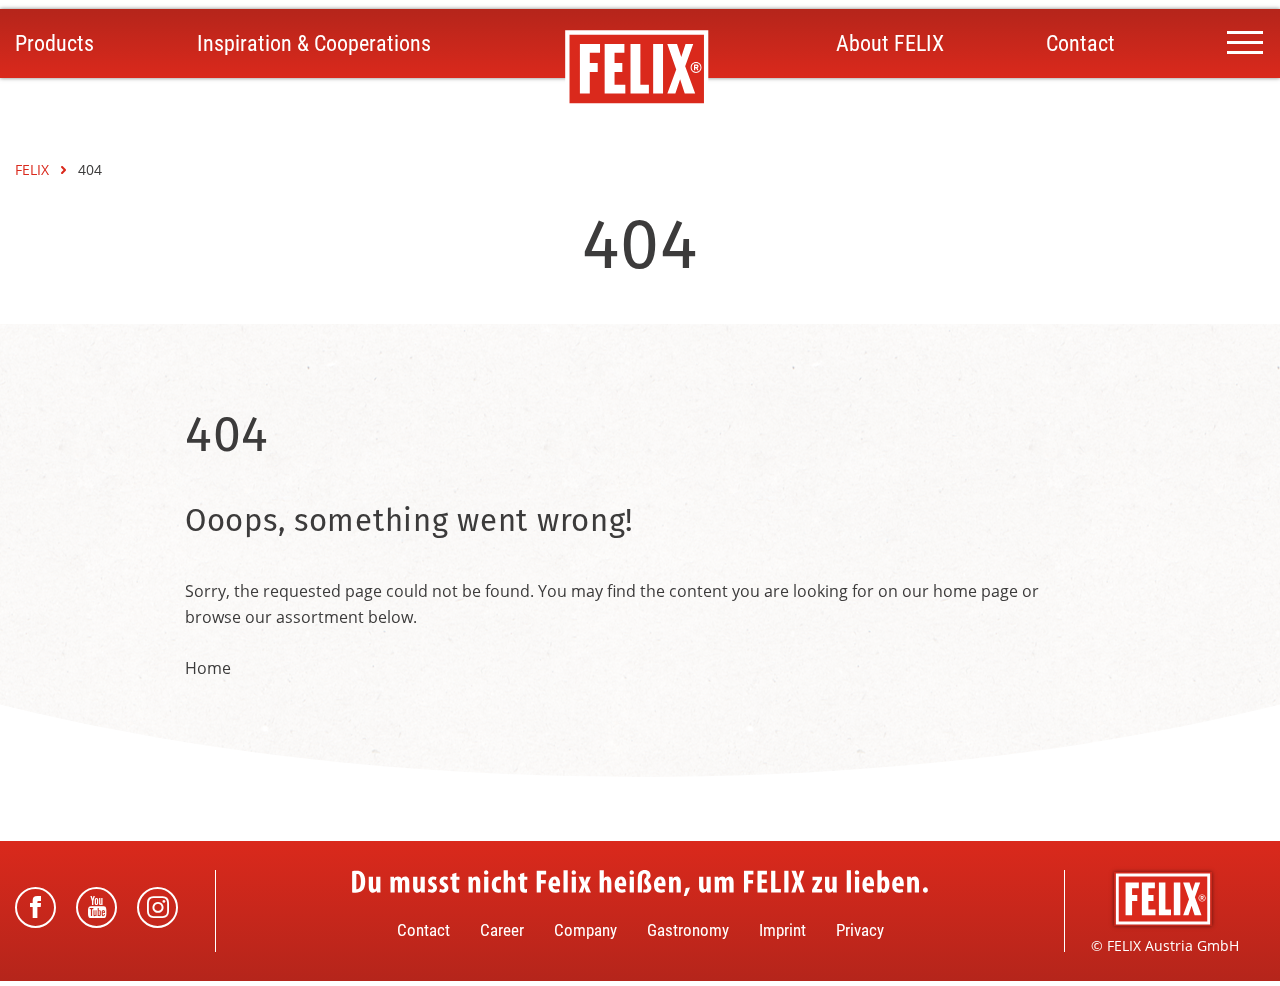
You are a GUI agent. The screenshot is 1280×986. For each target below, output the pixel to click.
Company (585, 930)
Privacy (860, 930)
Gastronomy (688, 930)
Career (502, 930)
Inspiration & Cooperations (314, 43)
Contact (1080, 43)
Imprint (782, 930)
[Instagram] (157, 907)
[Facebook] (35, 907)
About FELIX (890, 43)
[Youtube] (96, 907)
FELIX (34, 169)
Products (54, 43)
